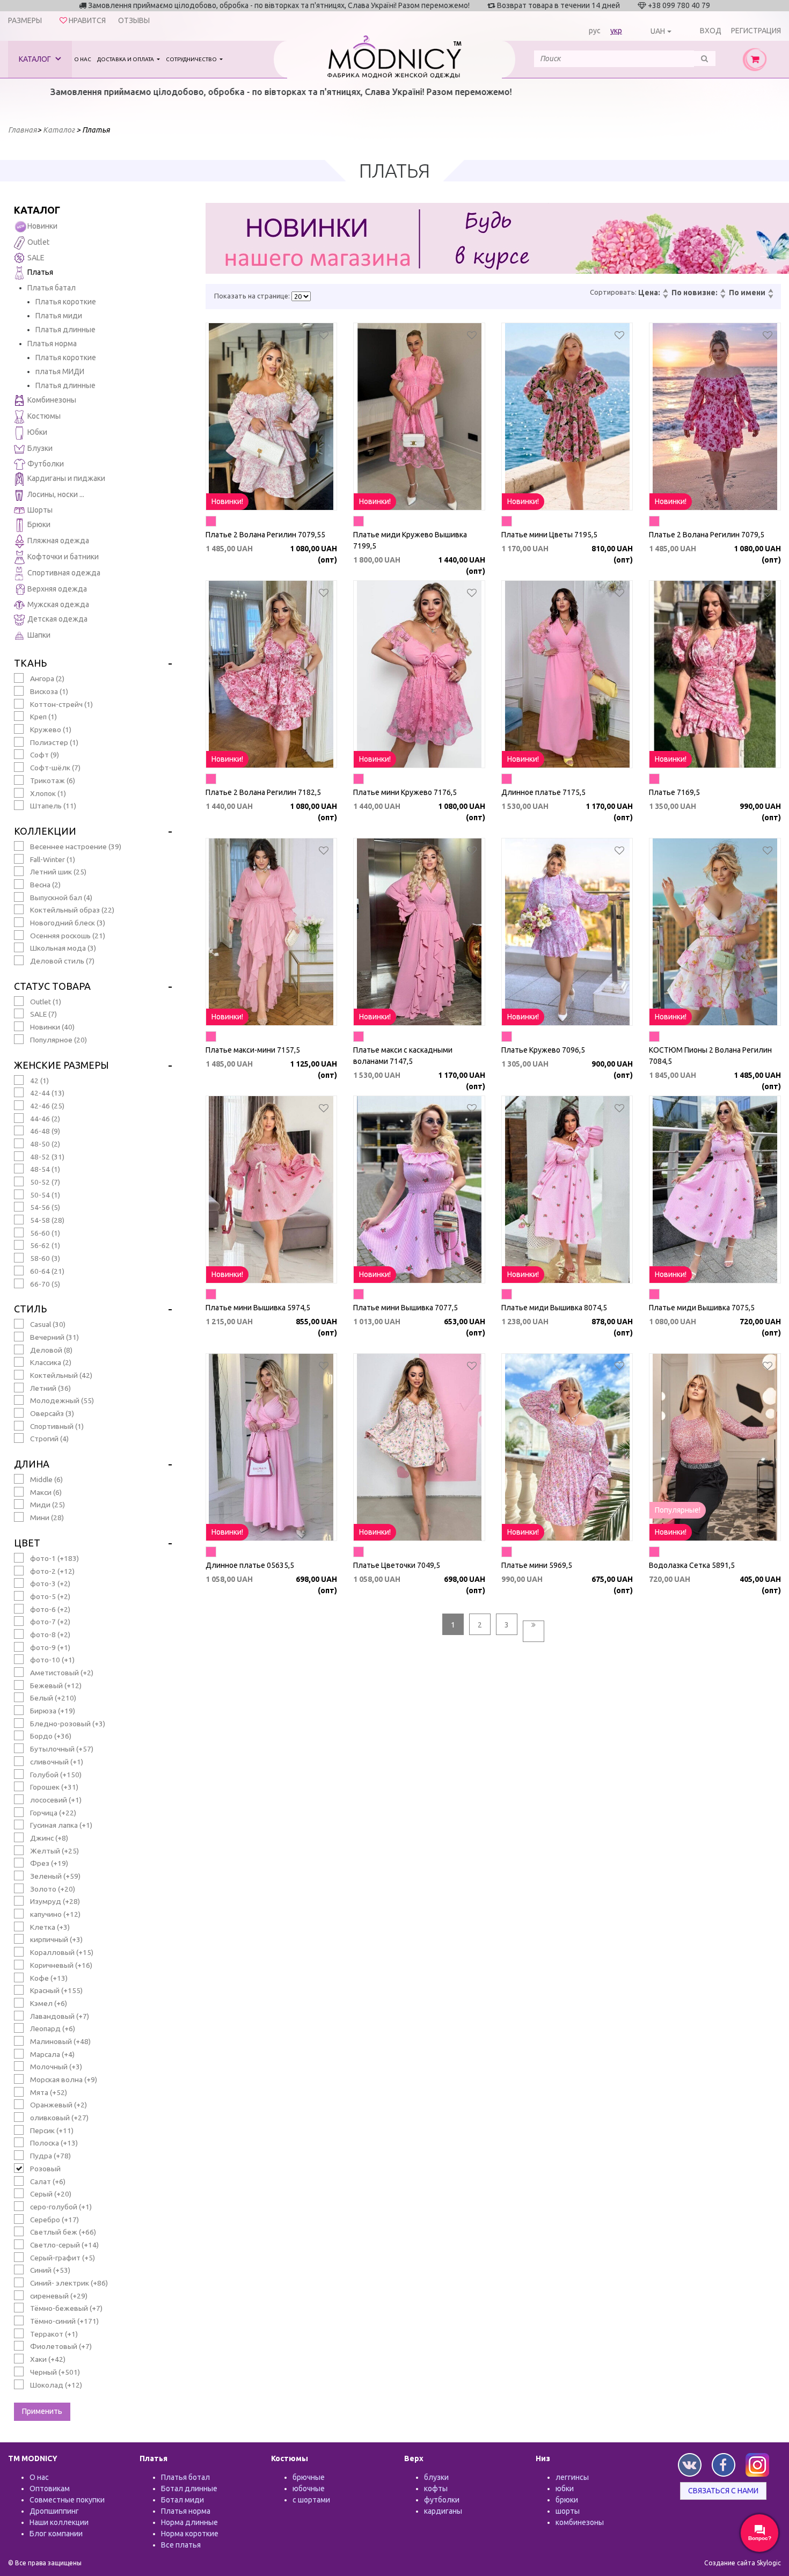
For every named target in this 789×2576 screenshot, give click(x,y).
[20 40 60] (301, 296)
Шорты (40, 510)
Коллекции (45, 831)
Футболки (46, 464)
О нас (83, 59)
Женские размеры (61, 1065)
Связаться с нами (723, 2491)
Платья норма (52, 344)
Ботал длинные (189, 2489)
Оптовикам (50, 2489)
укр (616, 31)
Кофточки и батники (63, 557)
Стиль (30, 1309)
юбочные (309, 2489)
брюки (567, 2500)
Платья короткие (66, 302)
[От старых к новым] (722, 297)
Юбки (37, 432)
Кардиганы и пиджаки (66, 478)
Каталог (36, 59)
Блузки (40, 448)
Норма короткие (190, 2534)
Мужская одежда (58, 604)
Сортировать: (613, 292)
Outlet (38, 242)
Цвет (27, 1543)
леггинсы (572, 2477)
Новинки (42, 226)
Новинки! (227, 501)
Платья (40, 272)
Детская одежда (57, 619)
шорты (568, 2511)
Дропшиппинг (54, 2511)
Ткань (30, 663)
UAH (658, 31)
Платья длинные (65, 330)
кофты (436, 2489)
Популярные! (678, 1510)
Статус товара (52, 986)
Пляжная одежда (58, 541)
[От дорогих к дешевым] (665, 297)
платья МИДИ (60, 371)
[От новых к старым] (722, 291)
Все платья (181, 2545)
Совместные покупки (67, 2500)
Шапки (39, 635)
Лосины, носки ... (56, 494)
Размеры (25, 20)
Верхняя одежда (57, 589)
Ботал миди (182, 2500)
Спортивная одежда (64, 573)
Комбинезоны (52, 400)
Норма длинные (189, 2522)
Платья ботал (185, 2477)
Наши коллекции (59, 2522)
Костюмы (44, 416)
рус (595, 31)
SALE (36, 258)
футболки (442, 2500)
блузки (436, 2477)
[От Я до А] (770, 297)
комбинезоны (580, 2522)
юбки (565, 2489)
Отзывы (134, 20)
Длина (32, 1464)
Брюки (39, 524)
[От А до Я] (770, 291)
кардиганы (443, 2511)
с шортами (311, 2500)
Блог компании (56, 2534)
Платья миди (59, 316)
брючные (309, 2477)
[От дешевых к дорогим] (665, 291)
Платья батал (52, 288)
